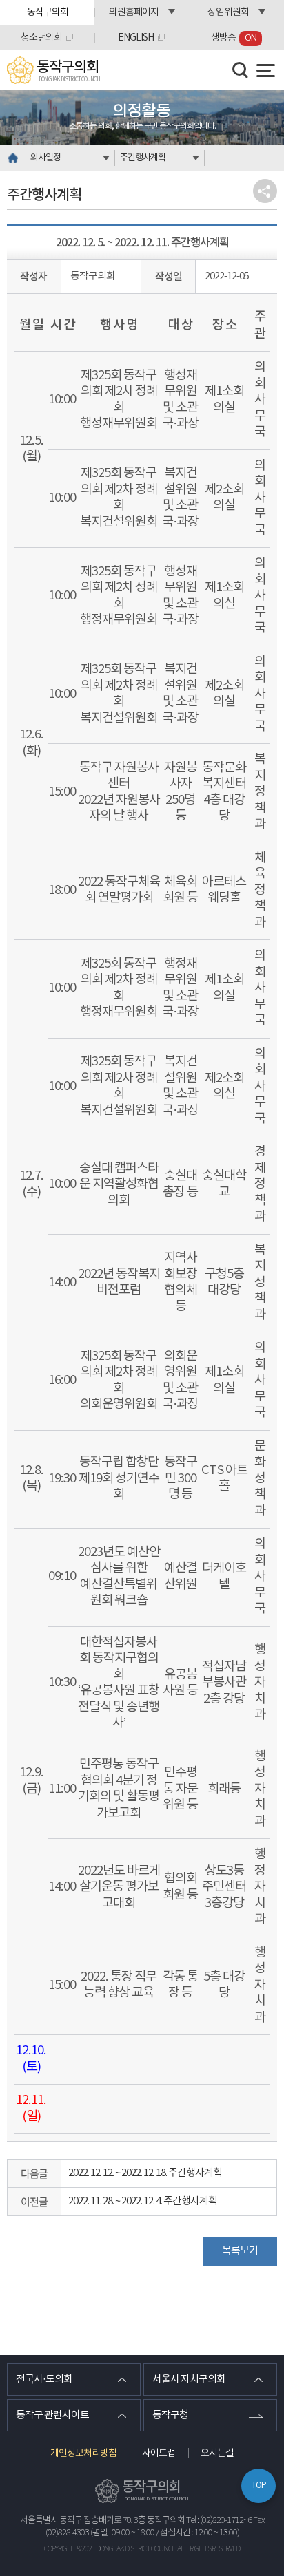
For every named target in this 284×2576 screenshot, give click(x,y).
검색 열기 (241, 70)
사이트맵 (159, 2453)
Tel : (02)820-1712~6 (219, 2521)
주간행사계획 (143, 158)
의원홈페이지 (134, 12)
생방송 (234, 38)
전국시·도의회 (44, 2380)
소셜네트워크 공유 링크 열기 (265, 191)
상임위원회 (228, 12)
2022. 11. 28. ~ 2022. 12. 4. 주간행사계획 (143, 2201)
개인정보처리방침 (83, 2453)
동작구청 (170, 2415)
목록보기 (240, 2251)
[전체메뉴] (266, 71)
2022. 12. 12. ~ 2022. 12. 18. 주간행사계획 (145, 2173)
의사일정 (45, 158)
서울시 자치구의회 (189, 2380)
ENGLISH (136, 38)
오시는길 (217, 2453)
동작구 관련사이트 (52, 2415)
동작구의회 (48, 12)
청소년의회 (41, 38)
